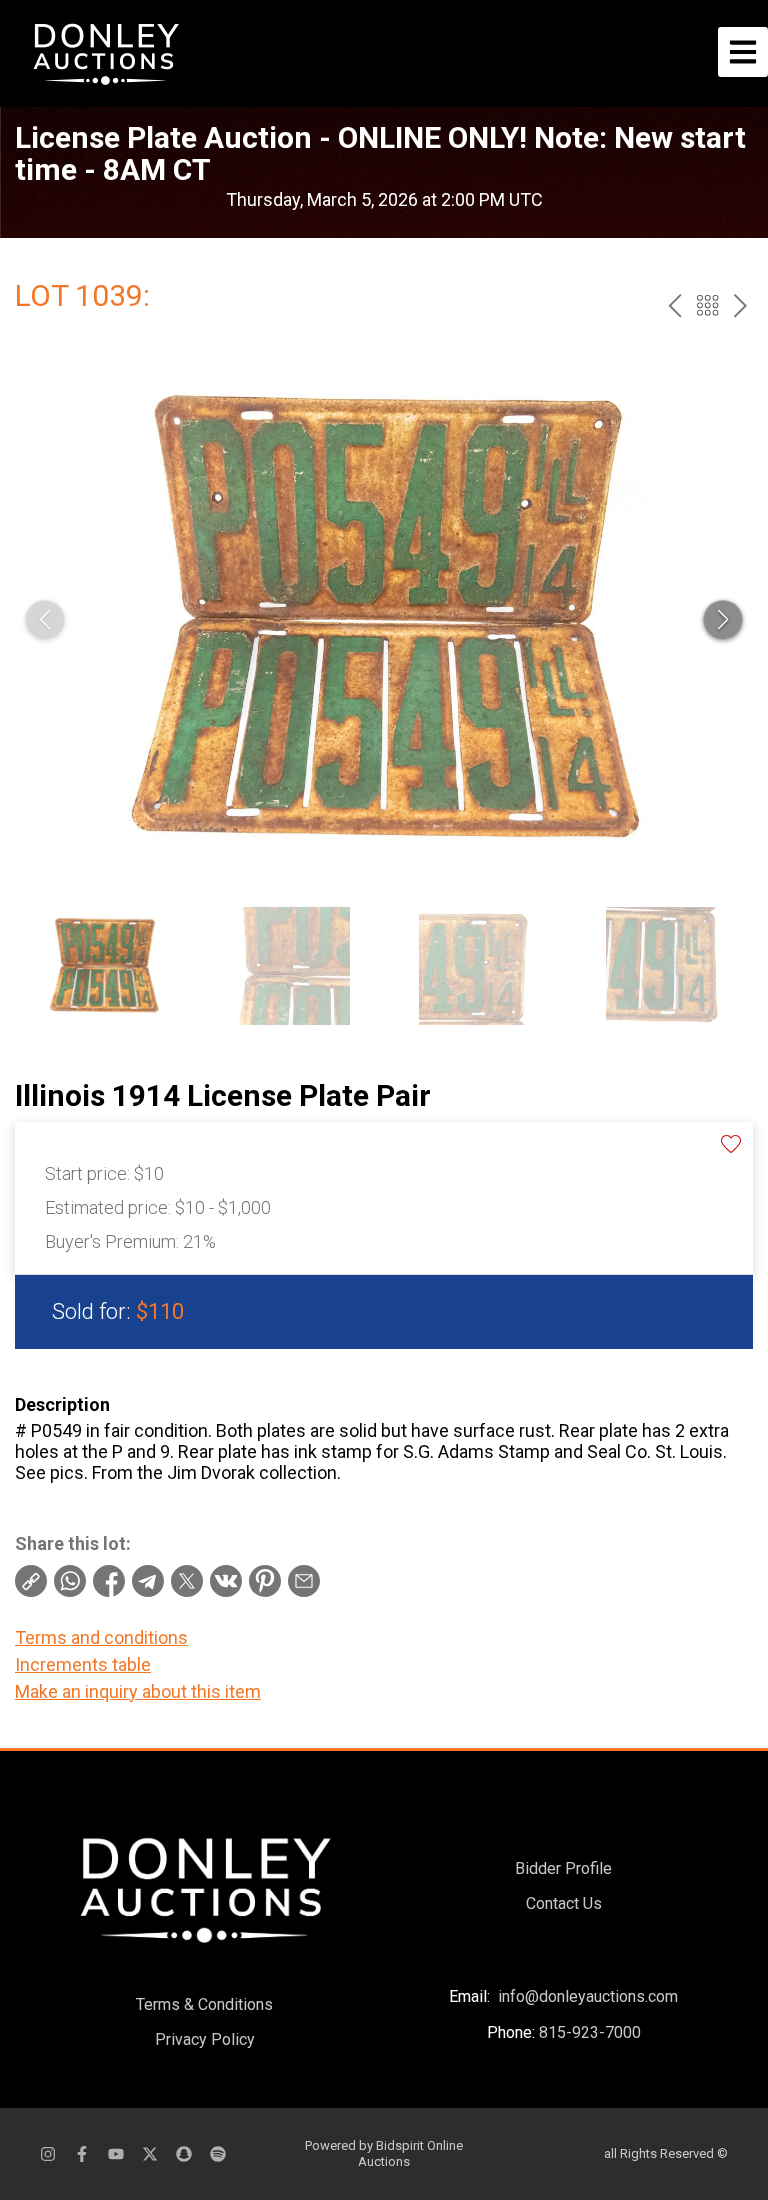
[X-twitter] (150, 2154)
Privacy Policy (205, 2039)
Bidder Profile (563, 1868)
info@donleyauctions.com (588, 1996)
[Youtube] (116, 2154)
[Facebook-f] (82, 2154)
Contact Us (564, 1903)
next (740, 305)
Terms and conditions (101, 1637)
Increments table (83, 1664)
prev (674, 305)
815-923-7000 (590, 2032)
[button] (723, 620)
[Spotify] (218, 2154)
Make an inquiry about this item (138, 1691)
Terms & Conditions (204, 2004)
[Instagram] (48, 2154)
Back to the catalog (707, 305)
